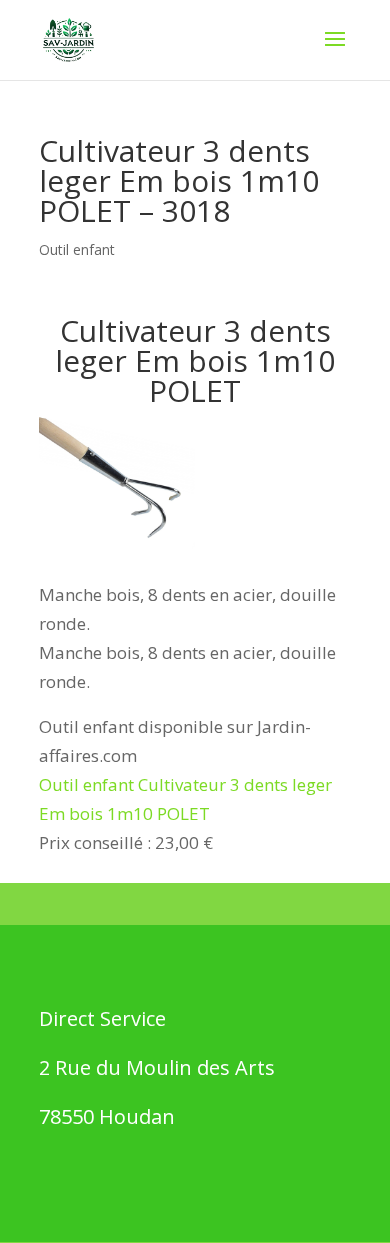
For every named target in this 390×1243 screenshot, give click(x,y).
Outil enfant (77, 249)
